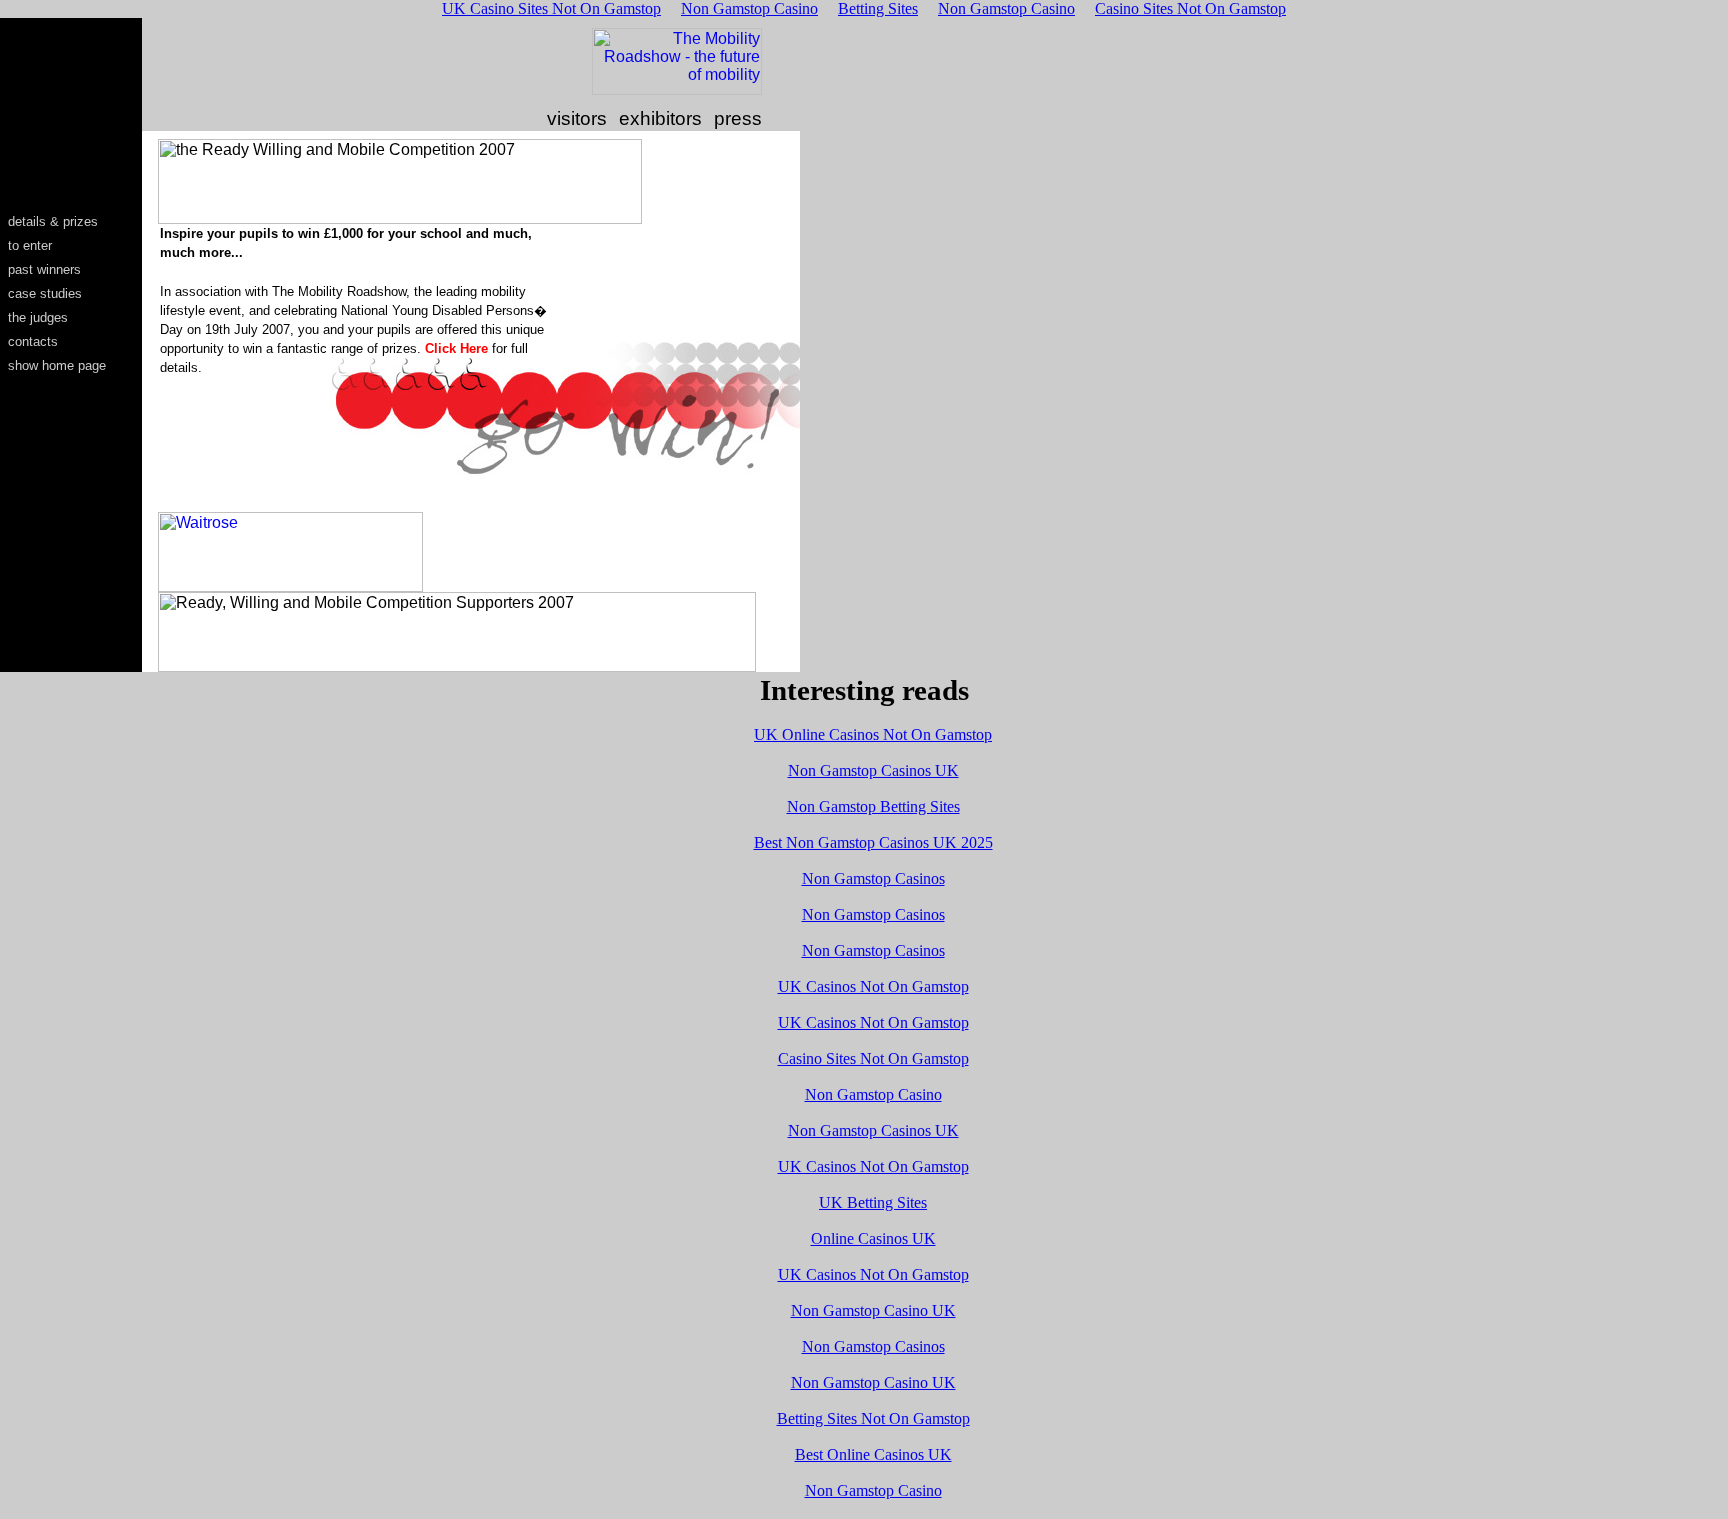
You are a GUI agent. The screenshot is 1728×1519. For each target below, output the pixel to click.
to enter (30, 245)
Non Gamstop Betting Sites (873, 806)
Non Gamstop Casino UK (873, 1310)
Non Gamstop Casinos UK (873, 770)
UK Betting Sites (873, 1202)
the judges (38, 317)
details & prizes (53, 221)
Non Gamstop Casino (873, 1094)
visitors (577, 118)
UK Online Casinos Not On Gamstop (873, 734)
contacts (33, 341)
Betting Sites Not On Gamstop (873, 1418)
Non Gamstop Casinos (873, 878)
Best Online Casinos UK (873, 1454)
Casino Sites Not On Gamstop (873, 1058)
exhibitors (660, 118)
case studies (45, 293)
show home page (57, 365)
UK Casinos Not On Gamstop (873, 986)
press (738, 118)
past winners (44, 269)
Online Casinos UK (873, 1238)
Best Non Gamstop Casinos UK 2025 (873, 842)
